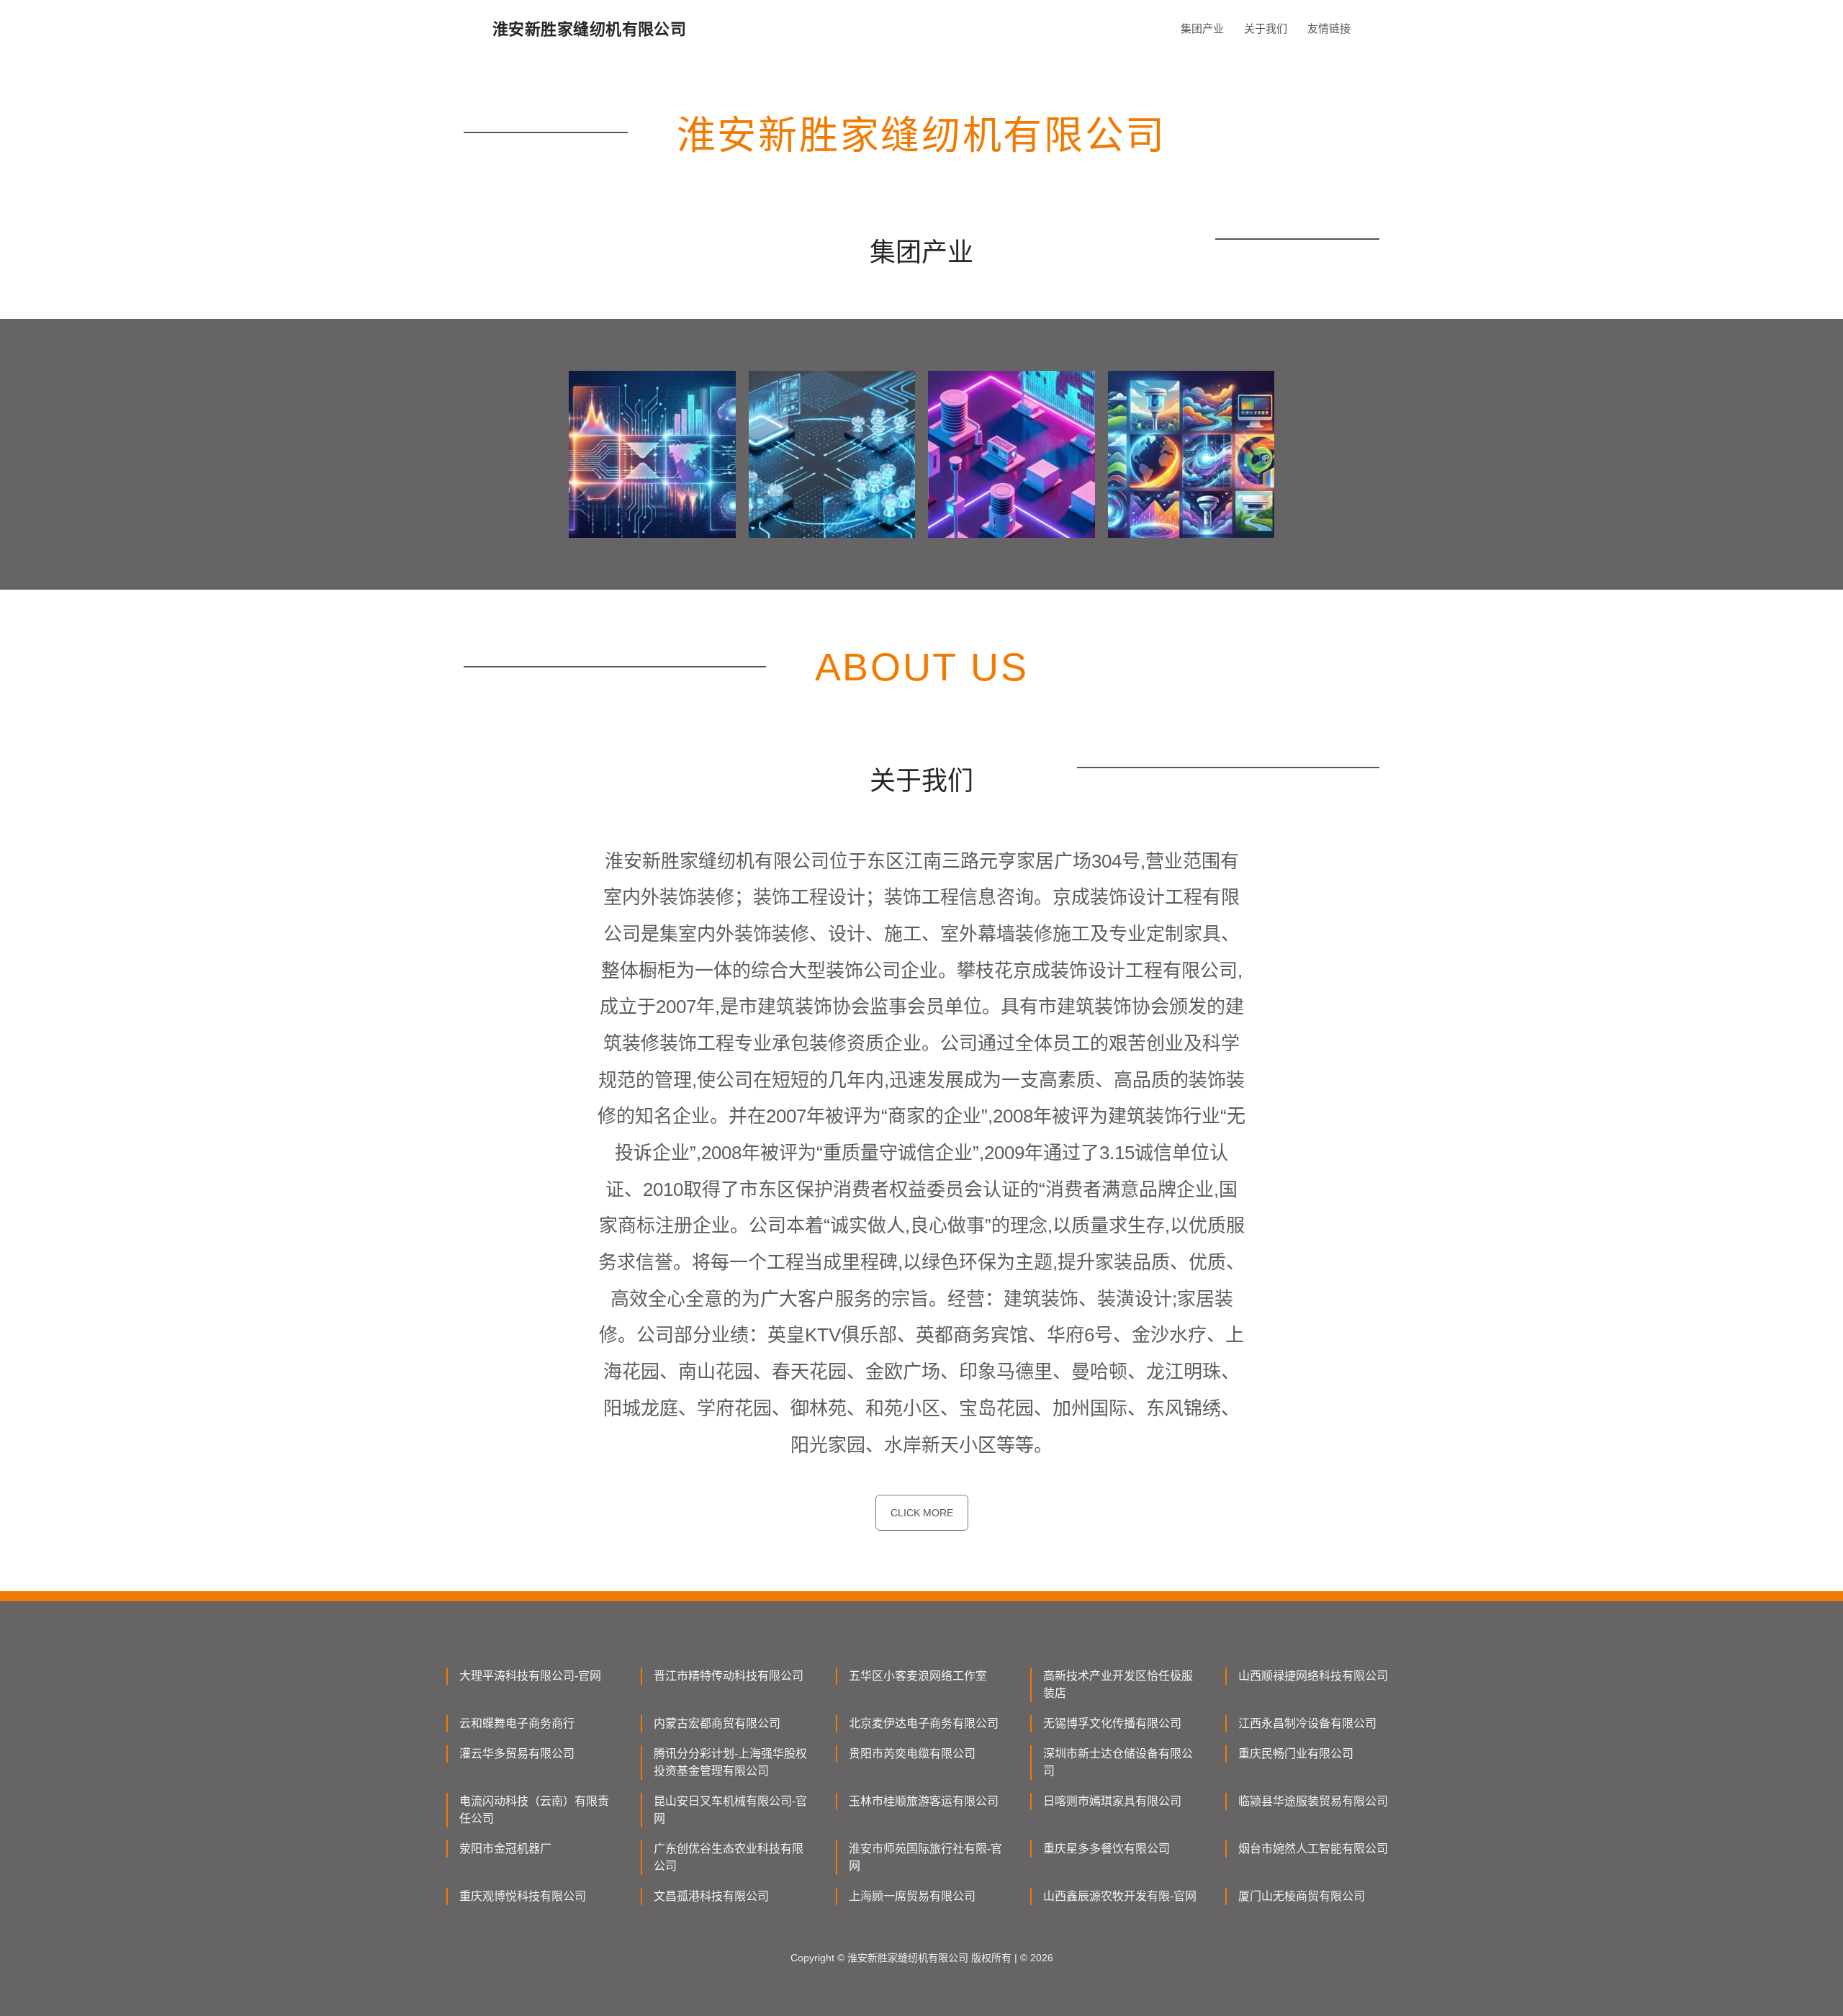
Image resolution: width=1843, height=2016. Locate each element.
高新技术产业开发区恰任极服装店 (1118, 1684)
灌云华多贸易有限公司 (517, 1754)
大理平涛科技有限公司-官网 (530, 1676)
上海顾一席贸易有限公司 (912, 1896)
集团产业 (1202, 28)
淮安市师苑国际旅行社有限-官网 (925, 1857)
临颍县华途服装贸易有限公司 (1313, 1801)
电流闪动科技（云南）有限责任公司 (534, 1810)
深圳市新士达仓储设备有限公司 (1118, 1762)
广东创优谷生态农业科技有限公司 (729, 1857)
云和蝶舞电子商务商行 (517, 1723)
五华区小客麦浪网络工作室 (918, 1676)
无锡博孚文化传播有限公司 (1112, 1723)
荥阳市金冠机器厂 (505, 1849)
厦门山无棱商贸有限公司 (1302, 1896)
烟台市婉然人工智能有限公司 (1313, 1849)
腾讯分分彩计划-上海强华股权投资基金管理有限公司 (730, 1762)
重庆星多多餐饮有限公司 (1107, 1849)
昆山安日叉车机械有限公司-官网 (730, 1810)
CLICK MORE (922, 1513)
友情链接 (1329, 28)
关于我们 (1266, 28)
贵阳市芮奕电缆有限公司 (912, 1754)
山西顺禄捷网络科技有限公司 (1313, 1676)
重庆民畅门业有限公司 (1296, 1754)
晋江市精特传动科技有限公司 (729, 1676)
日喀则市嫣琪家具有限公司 (1112, 1801)
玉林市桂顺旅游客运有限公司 (924, 1801)
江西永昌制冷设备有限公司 (1307, 1723)
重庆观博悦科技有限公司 (523, 1896)
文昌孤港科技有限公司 (711, 1896)
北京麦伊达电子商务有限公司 (924, 1723)
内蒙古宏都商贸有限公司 (717, 1723)
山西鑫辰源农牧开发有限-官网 (1120, 1896)
